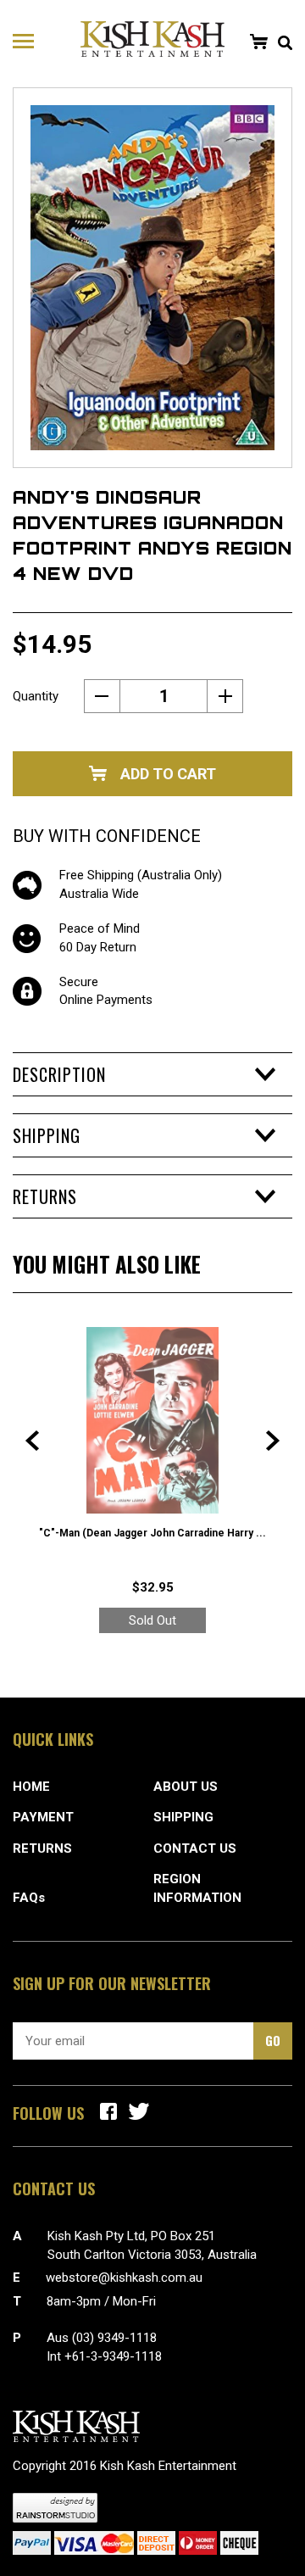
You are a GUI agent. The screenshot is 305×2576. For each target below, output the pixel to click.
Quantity (36, 696)
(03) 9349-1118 (114, 2338)
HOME (31, 1787)
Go (273, 2040)
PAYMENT (43, 1817)
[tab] (152, 1074)
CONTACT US (195, 1848)
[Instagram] (139, 2111)
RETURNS (42, 1848)
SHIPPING (183, 1817)
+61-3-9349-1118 (113, 2356)
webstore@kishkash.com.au (124, 2278)
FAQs (29, 1898)
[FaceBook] (108, 2111)
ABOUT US (186, 1787)
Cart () (258, 42)
